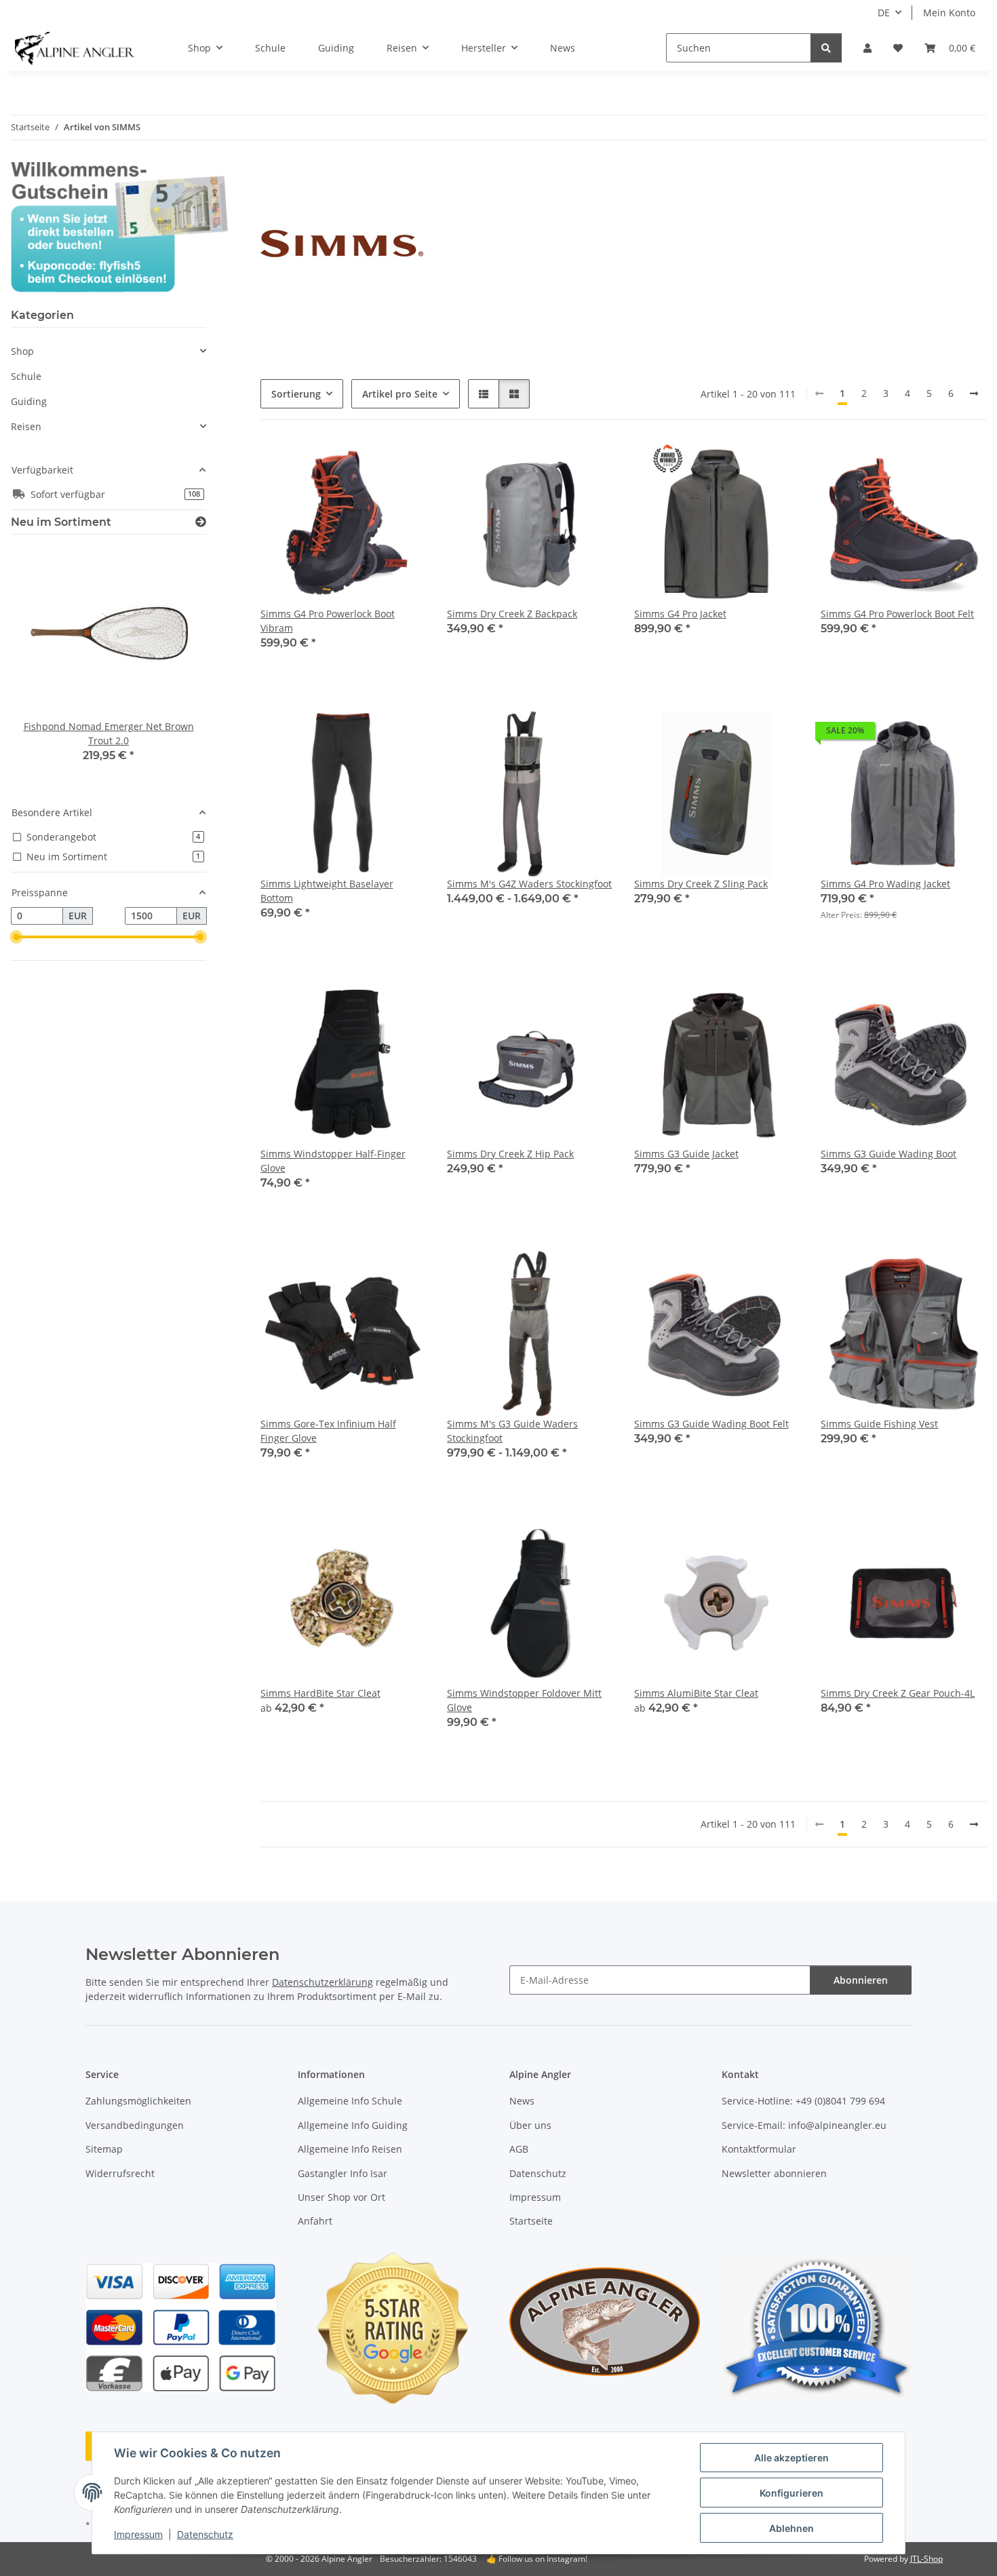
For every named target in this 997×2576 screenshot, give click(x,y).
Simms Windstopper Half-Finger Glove (333, 1161)
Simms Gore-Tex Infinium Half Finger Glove (328, 1431)
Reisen (26, 426)
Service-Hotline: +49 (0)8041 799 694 (803, 2101)
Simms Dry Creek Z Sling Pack (701, 884)
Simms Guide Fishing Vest (879, 1424)
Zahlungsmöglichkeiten (138, 2101)
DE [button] (884, 13)
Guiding (29, 401)
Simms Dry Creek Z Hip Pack (510, 1154)
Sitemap (104, 2149)
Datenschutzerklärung (322, 1982)
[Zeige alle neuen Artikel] (201, 522)
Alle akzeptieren (791, 2458)
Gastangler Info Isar (343, 2173)
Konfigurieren (791, 2493)
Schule (26, 376)
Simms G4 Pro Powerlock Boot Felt (897, 614)
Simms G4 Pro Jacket (680, 614)
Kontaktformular (759, 2149)
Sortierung (296, 394)
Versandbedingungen (135, 2125)
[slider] (16, 937)
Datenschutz (205, 2534)
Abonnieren (861, 1980)
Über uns (530, 2125)
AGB (519, 2149)
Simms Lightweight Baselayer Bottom (327, 891)
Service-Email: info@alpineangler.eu (804, 2125)
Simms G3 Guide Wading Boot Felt (711, 1424)
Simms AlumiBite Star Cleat (696, 1693)
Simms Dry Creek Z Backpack (512, 614)
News (563, 48)
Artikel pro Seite (400, 394)
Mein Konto (949, 13)
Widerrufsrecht (120, 2173)
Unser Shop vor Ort (341, 2197)
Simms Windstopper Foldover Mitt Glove (524, 1700)
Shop (22, 351)
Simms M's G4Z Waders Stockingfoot (529, 884)
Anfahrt (315, 2221)
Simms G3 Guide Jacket (686, 1154)
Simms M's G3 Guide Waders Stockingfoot (512, 1431)
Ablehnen (791, 2528)
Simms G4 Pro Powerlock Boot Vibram (328, 621)
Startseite (531, 2221)
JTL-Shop (926, 2559)
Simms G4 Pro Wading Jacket (885, 884)
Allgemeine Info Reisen (350, 2149)
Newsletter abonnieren (774, 2173)
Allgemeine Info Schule (350, 2101)
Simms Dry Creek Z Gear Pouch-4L (898, 1693)
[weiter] (974, 393)
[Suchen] (826, 48)
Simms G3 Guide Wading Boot (888, 1154)
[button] (867, 48)
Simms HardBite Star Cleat (320, 1693)
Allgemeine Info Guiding (353, 2125)
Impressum (138, 2534)
